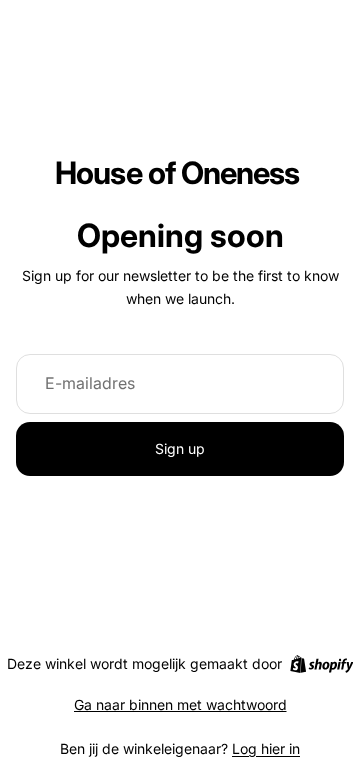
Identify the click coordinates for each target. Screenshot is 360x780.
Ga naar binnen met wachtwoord (180, 704)
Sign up (180, 448)
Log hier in (266, 748)
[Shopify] (321, 664)
